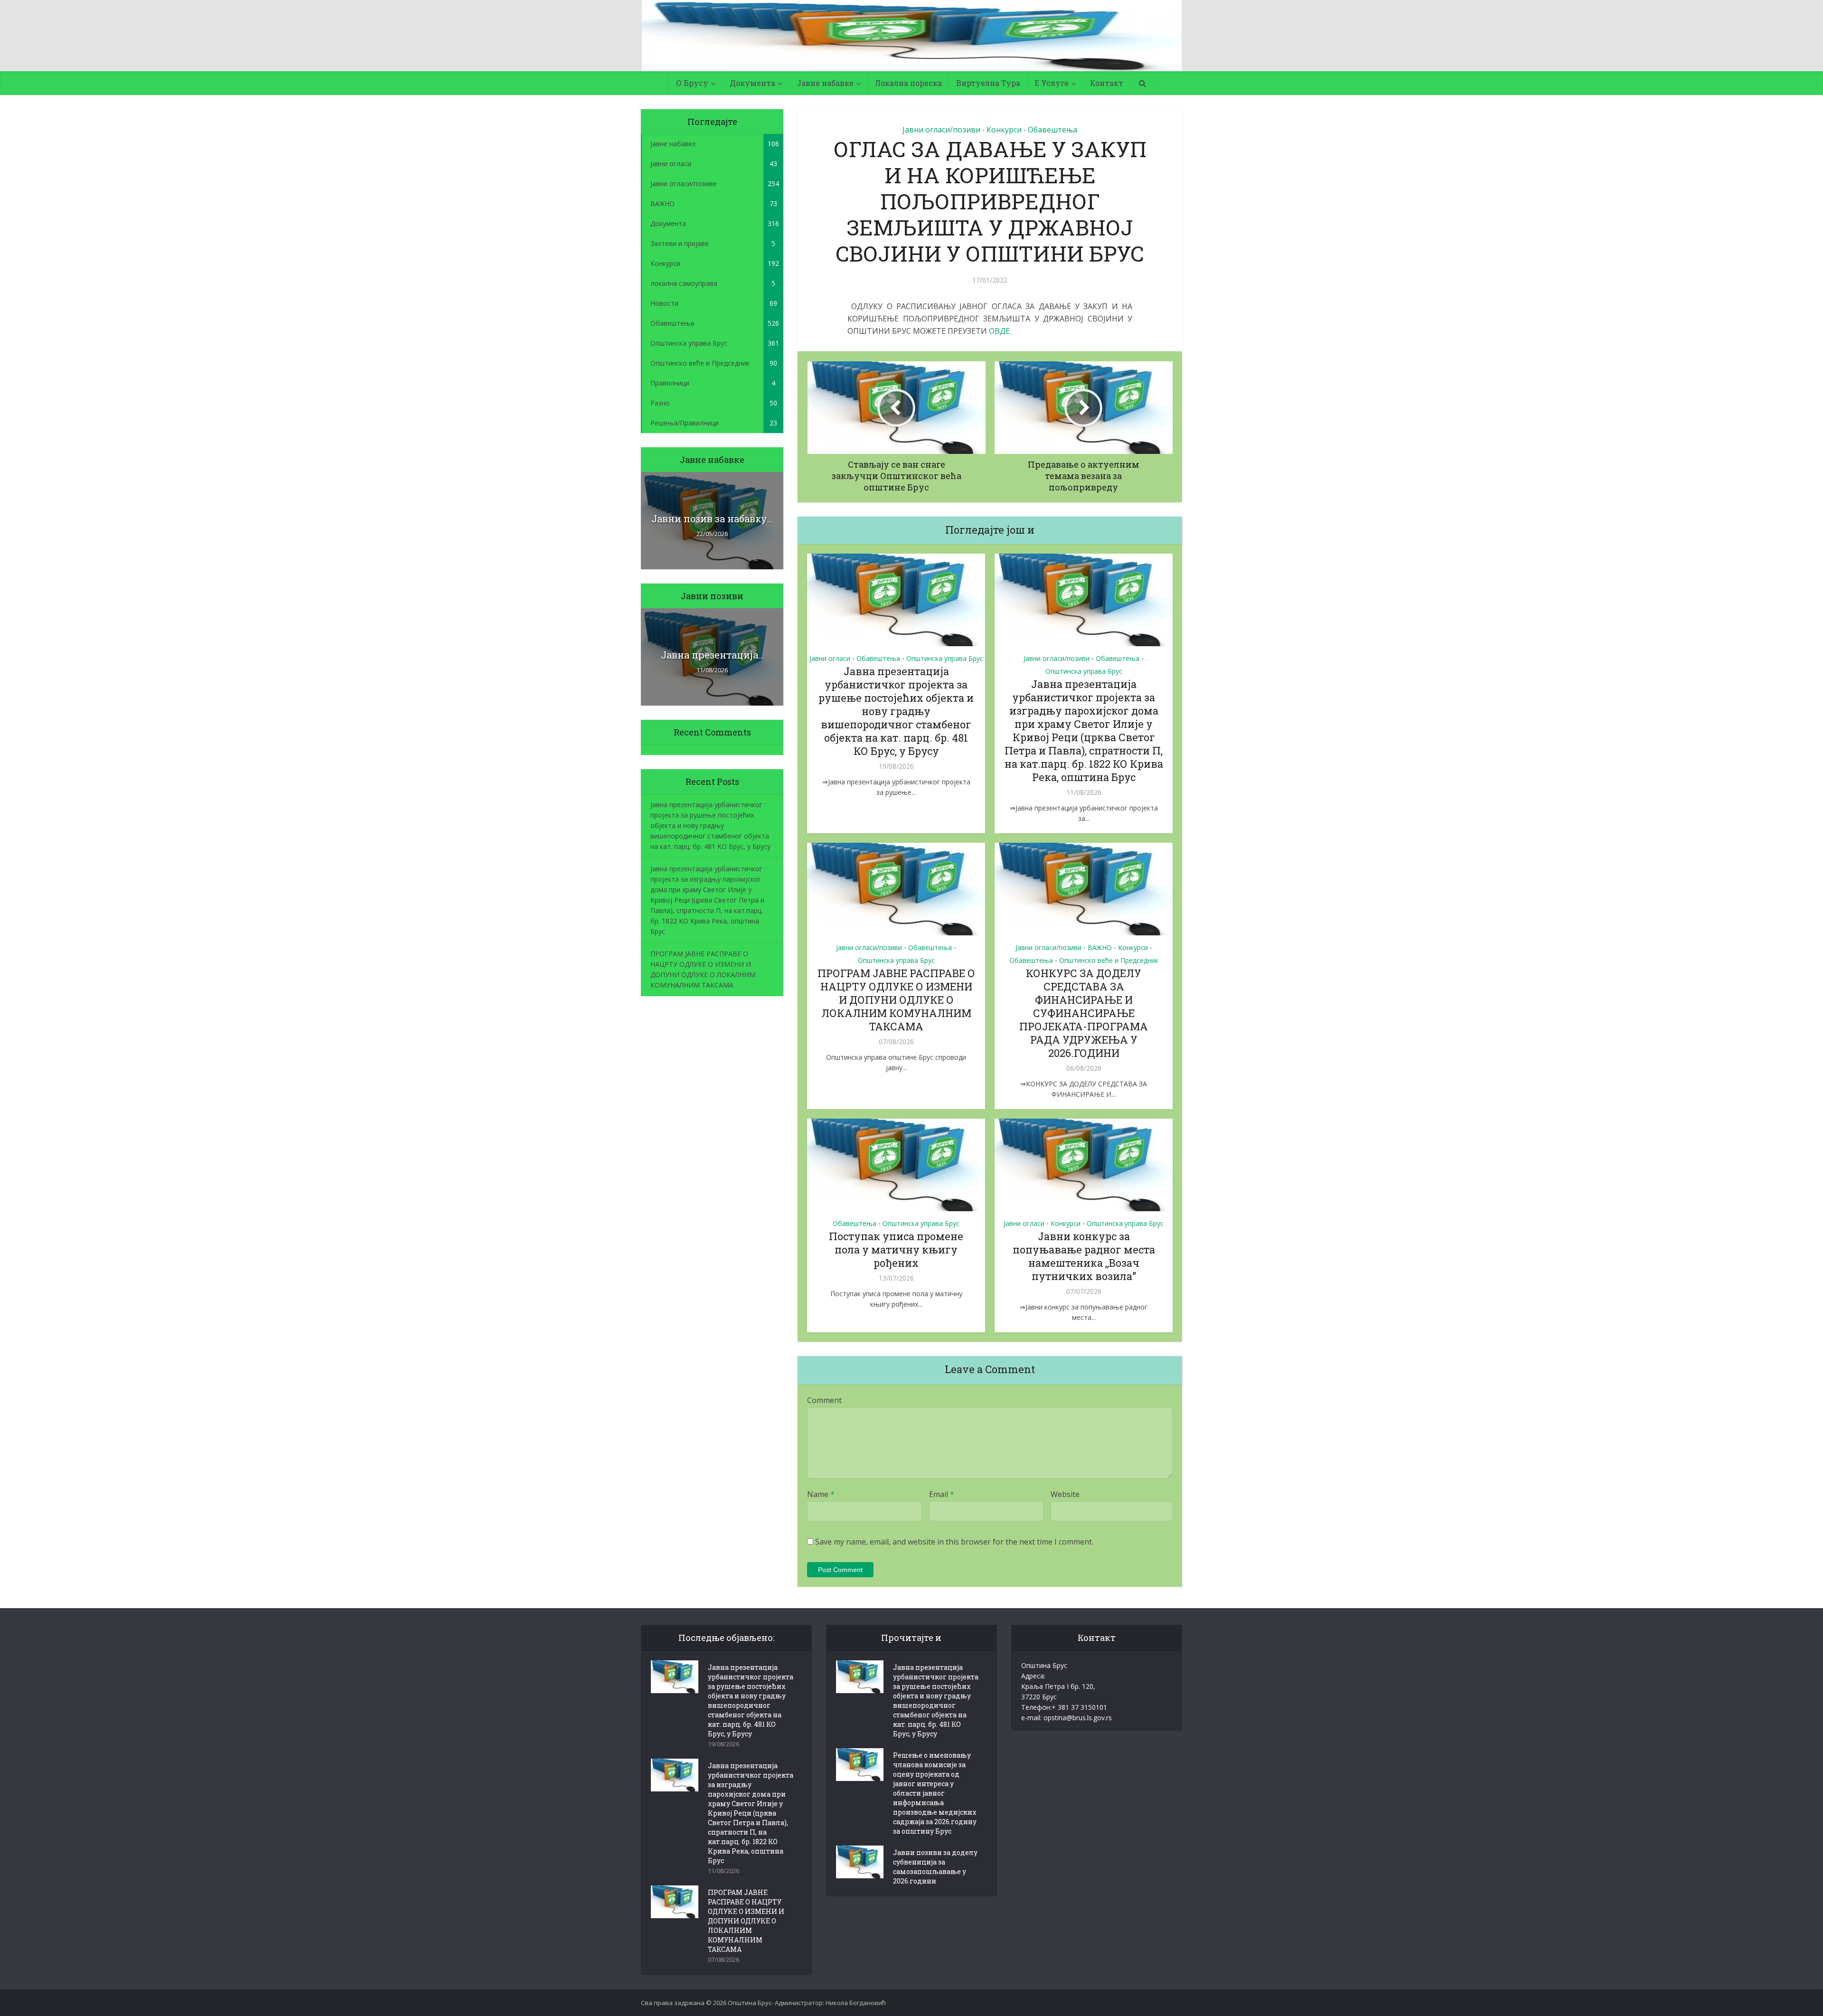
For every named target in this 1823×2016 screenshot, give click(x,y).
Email (942, 1494)
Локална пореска (908, 83)
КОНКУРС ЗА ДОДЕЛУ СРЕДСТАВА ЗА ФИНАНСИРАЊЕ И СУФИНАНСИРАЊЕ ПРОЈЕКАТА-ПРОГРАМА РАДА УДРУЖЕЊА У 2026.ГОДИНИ (1084, 1013)
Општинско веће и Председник (1109, 960)
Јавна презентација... (712, 655)
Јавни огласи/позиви (941, 130)
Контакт (1107, 83)
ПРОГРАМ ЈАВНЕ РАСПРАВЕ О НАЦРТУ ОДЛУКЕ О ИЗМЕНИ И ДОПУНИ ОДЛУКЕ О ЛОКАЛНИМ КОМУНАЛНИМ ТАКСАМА (896, 1000)
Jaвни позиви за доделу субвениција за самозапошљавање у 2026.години (935, 1867)
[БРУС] (912, 36)
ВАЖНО (1100, 947)
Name (821, 1494)
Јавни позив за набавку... (712, 518)
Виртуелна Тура (988, 83)
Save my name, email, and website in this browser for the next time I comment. (954, 1542)
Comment (824, 1400)
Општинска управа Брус (945, 658)
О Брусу (692, 83)
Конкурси (1004, 130)
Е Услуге (1052, 83)
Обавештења (1052, 130)
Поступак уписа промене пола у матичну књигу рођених (896, 1249)
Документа (752, 83)
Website (1065, 1494)
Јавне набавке (825, 83)
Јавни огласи (830, 658)
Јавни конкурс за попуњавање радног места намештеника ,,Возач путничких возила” (1084, 1256)
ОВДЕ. (1000, 331)
